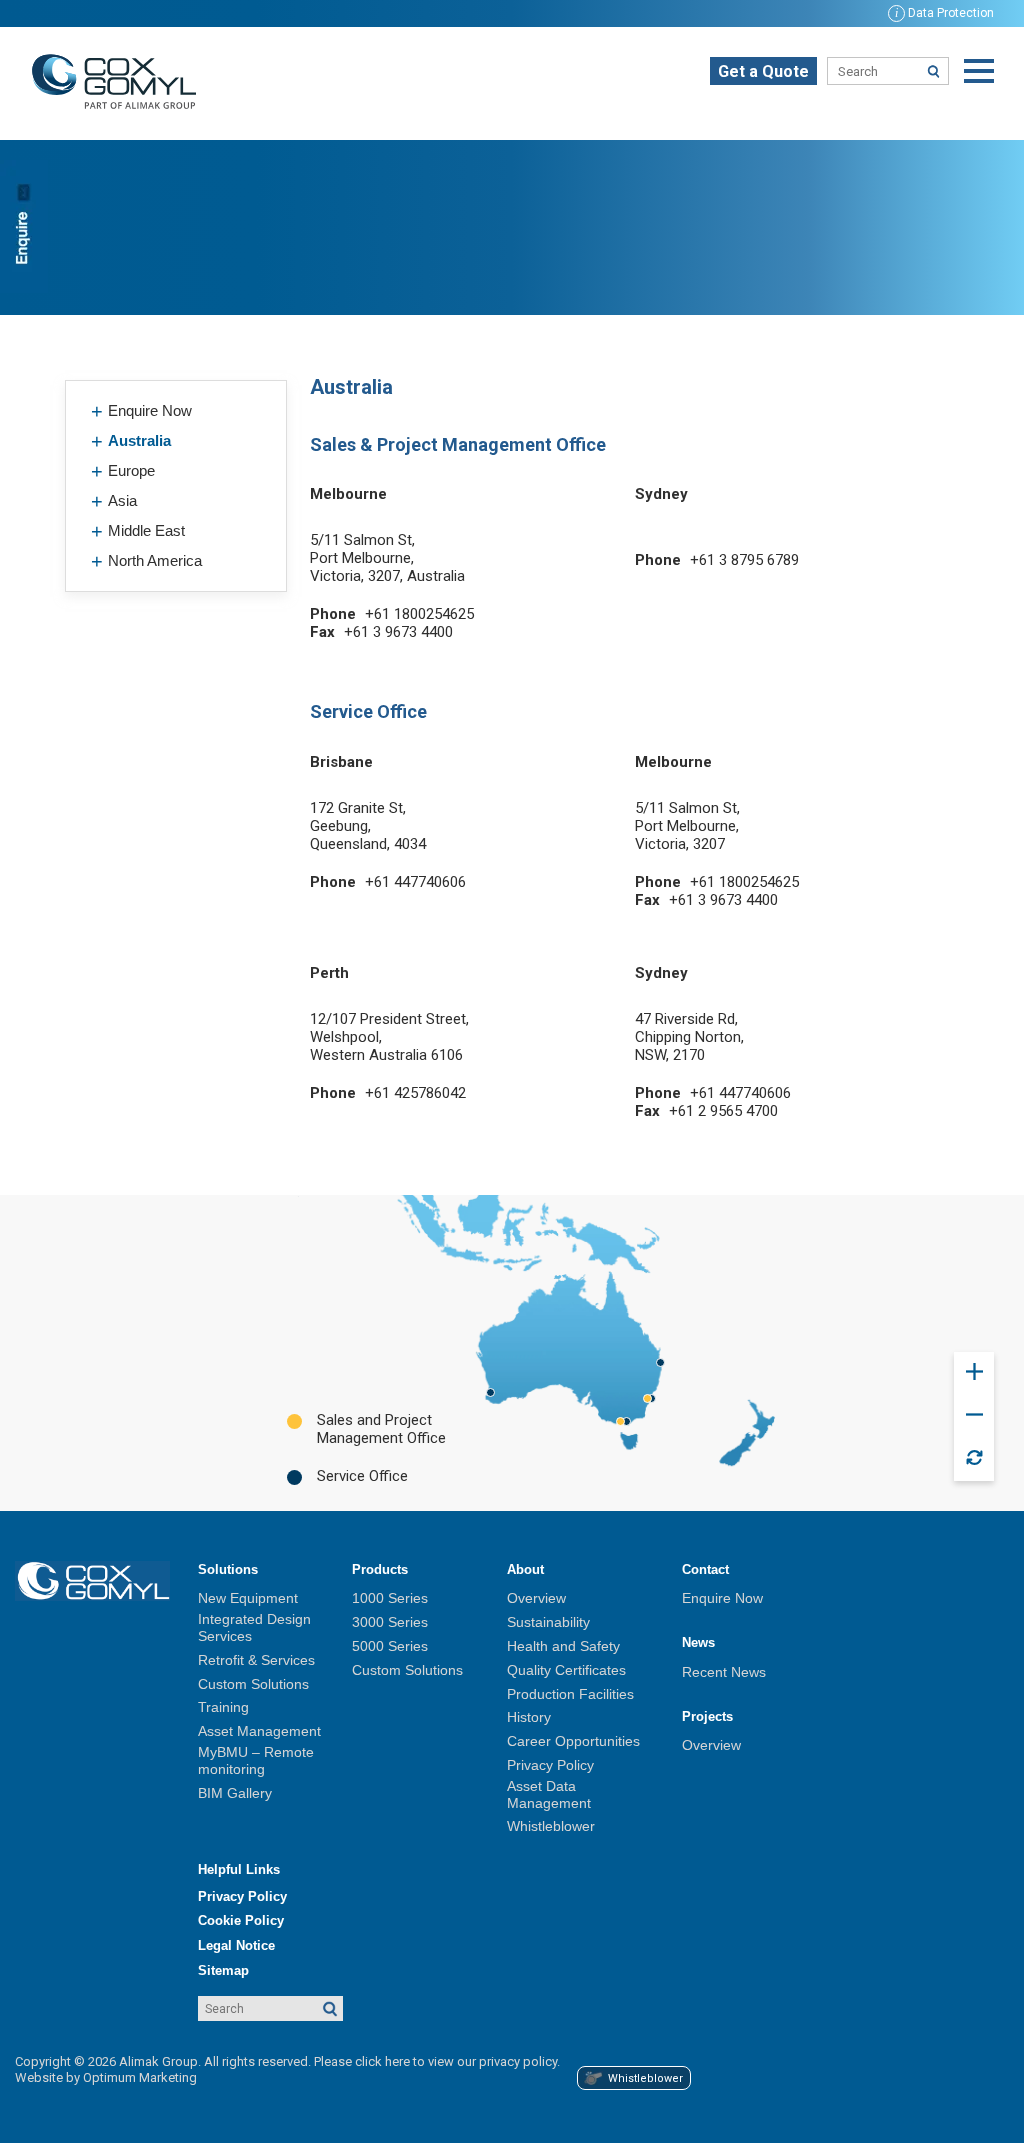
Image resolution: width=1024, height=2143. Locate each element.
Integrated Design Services (254, 1627)
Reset (974, 1458)
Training (223, 1707)
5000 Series (390, 1646)
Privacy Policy (550, 1765)
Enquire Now (150, 410)
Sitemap (223, 1970)
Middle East (146, 530)
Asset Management (259, 1731)
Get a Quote (763, 71)
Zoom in (974, 1372)
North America (155, 560)
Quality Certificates (566, 1670)
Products (380, 1569)
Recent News (724, 1672)
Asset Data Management (549, 1794)
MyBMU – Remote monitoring (256, 1760)
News (698, 1642)
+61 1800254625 (419, 614)
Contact (705, 1569)
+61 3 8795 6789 (744, 560)
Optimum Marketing (140, 2077)
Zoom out (974, 1415)
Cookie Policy (241, 1920)
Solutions (228, 1569)
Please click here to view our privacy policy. (437, 2061)
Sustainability (548, 1622)
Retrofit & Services (256, 1660)
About (525, 1569)
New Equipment (248, 1598)
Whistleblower (551, 1826)
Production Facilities (570, 1694)
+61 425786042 (415, 1093)
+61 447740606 (415, 882)
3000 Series (390, 1622)
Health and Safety (563, 1646)
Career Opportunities (573, 1741)
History (529, 1717)
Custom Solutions (253, 1684)
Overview (536, 1598)
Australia (139, 440)
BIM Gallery (235, 1793)
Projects (707, 1716)
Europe (131, 470)
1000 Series (390, 1598)
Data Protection (944, 13)
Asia (122, 500)
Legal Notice (236, 1945)
